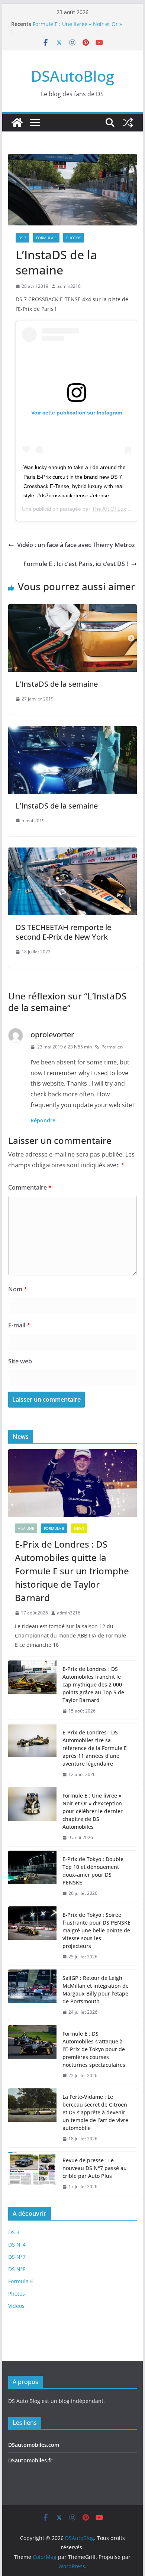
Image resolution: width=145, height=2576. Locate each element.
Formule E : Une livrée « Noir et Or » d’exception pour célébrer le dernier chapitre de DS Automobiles (93, 1811)
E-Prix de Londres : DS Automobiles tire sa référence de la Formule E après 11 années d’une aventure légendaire (95, 1748)
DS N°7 (17, 2257)
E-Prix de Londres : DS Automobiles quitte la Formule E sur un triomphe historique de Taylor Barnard (72, 1571)
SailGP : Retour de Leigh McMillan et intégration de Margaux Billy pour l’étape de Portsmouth (96, 1990)
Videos (16, 2306)
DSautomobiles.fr (30, 2460)
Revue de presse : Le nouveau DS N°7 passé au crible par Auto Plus (95, 2168)
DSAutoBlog (72, 76)
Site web (20, 1361)
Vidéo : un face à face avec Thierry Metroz (76, 545)
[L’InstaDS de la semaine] (72, 609)
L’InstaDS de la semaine (57, 684)
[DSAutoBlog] (17, 123)
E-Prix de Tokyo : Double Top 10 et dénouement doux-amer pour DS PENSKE (93, 1871)
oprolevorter (52, 1035)
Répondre (43, 1120)
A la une (26, 1528)
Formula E (46, 238)
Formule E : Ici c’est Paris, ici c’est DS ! (76, 564)
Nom (18, 1289)
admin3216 (69, 286)
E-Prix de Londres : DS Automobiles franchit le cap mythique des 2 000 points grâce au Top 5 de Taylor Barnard (93, 1684)
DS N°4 (17, 2245)
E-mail (19, 1325)
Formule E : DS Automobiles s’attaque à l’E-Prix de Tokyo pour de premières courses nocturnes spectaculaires (94, 2049)
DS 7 (22, 238)
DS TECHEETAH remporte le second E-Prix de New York (63, 932)
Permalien (112, 1047)
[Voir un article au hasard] (128, 123)
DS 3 (14, 2232)
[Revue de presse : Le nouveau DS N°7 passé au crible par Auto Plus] (32, 2174)
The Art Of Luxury (113, 509)
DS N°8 (17, 2269)
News (79, 1528)
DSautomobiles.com (34, 2445)
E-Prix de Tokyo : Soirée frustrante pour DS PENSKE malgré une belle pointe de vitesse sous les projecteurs (96, 1930)
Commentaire (30, 1187)
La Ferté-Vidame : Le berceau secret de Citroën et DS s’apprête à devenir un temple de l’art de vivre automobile (95, 2112)
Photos (74, 238)
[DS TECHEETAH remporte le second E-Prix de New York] (72, 853)
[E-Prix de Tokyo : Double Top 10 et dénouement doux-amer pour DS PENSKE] (32, 1876)
